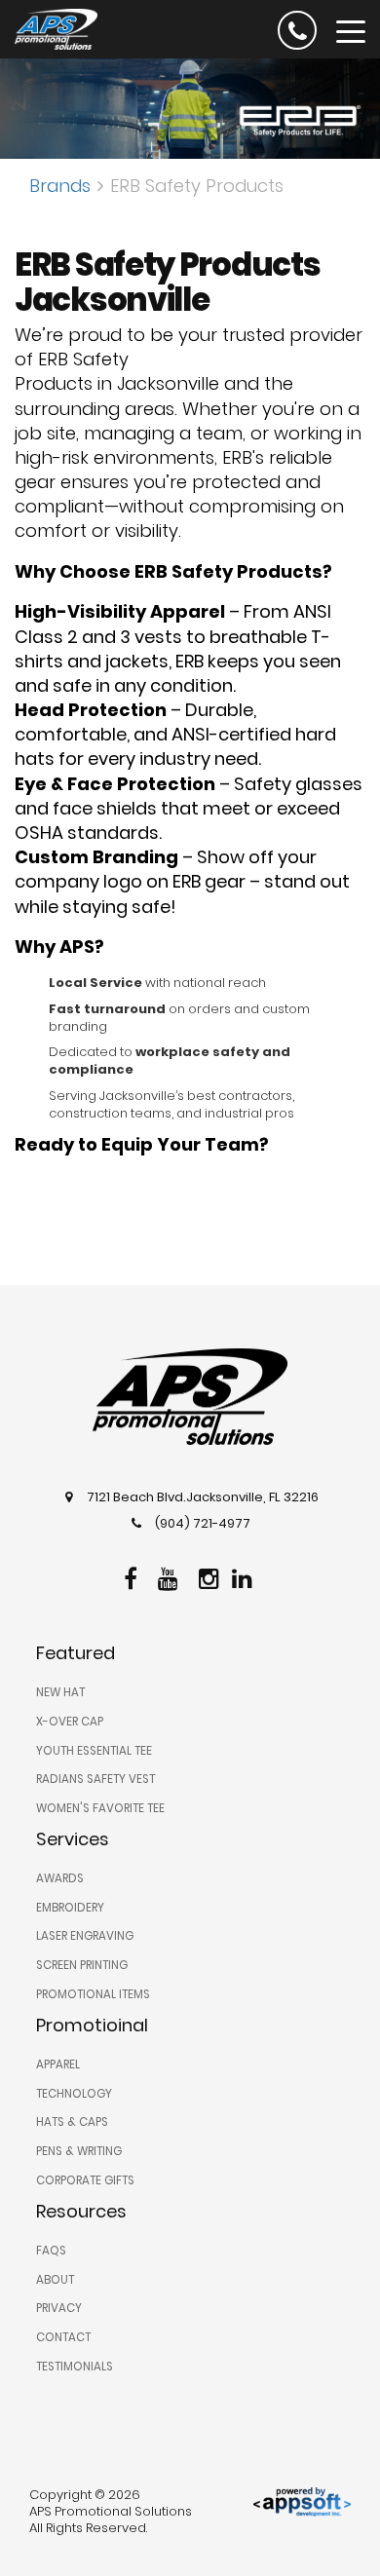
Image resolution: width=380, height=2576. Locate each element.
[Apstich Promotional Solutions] (49, 27)
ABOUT (55, 2280)
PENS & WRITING (79, 2151)
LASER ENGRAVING (85, 1936)
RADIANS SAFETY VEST (95, 1779)
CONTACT (63, 2337)
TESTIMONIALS (75, 2367)
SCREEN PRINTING (82, 1965)
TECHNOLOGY (74, 2094)
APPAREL (58, 2065)
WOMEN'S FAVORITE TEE (100, 1808)
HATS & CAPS (72, 2122)
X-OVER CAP (70, 1722)
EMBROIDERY (70, 1908)
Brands (60, 186)
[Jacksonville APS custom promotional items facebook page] (133, 1576)
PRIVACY (59, 2308)
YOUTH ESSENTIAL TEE (94, 1751)
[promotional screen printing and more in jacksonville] (190, 1397)
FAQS (51, 2251)
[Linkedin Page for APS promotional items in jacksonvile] (245, 1576)
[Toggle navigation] (351, 30)
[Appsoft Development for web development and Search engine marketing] (302, 2501)
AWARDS (60, 1878)
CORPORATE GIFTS (85, 2180)
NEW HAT (60, 1692)
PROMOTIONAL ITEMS (93, 1994)
